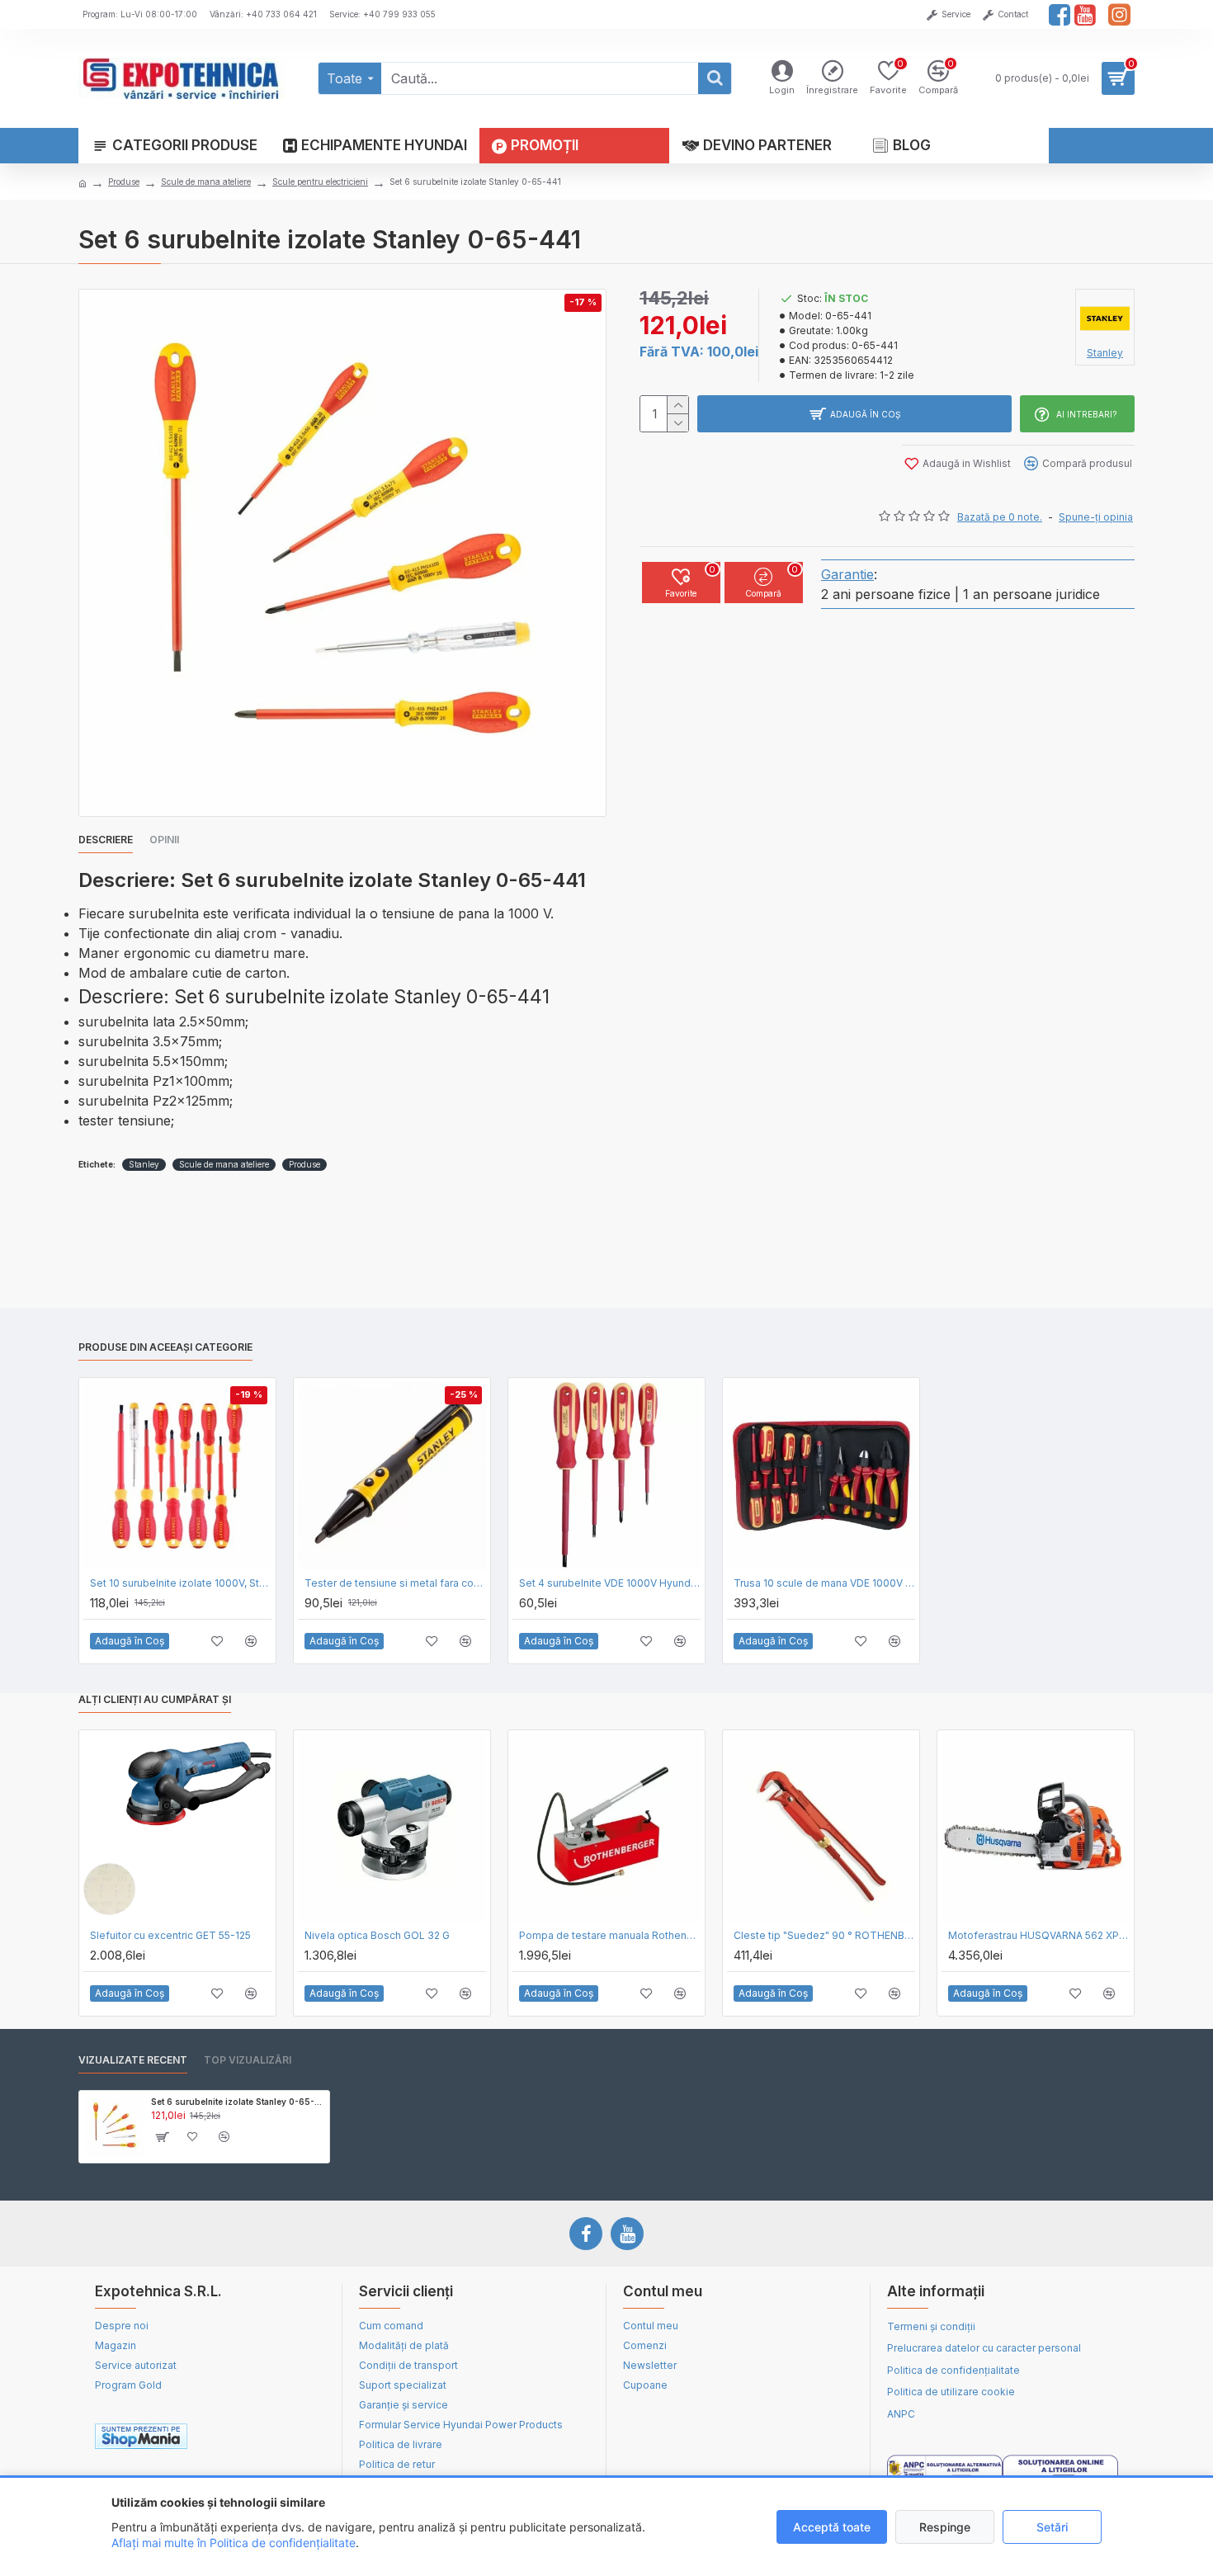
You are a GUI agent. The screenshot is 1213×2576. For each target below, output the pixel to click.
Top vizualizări (248, 2060)
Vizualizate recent (133, 2060)
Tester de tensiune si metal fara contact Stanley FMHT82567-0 (395, 1583)
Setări (1052, 2527)
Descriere (106, 840)
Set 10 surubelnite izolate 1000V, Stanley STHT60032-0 (181, 1583)
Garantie (847, 574)
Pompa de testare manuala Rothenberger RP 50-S (610, 1935)
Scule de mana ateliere (206, 182)
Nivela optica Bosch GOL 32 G (377, 1935)
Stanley (144, 1164)
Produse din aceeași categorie (165, 1347)
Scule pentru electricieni (320, 182)
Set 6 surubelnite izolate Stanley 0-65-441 (237, 2102)
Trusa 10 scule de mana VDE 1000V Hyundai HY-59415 (824, 1583)
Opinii (164, 840)
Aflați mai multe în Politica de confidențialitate (234, 2543)
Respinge (945, 2527)
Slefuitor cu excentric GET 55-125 (170, 1935)
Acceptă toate (832, 2527)
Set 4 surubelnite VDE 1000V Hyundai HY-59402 (610, 1583)
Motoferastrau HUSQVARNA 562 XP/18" (1039, 1935)
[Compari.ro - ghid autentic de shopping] (267, 2437)
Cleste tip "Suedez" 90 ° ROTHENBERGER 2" (824, 1935)
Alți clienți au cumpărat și (155, 1699)
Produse (124, 182)
